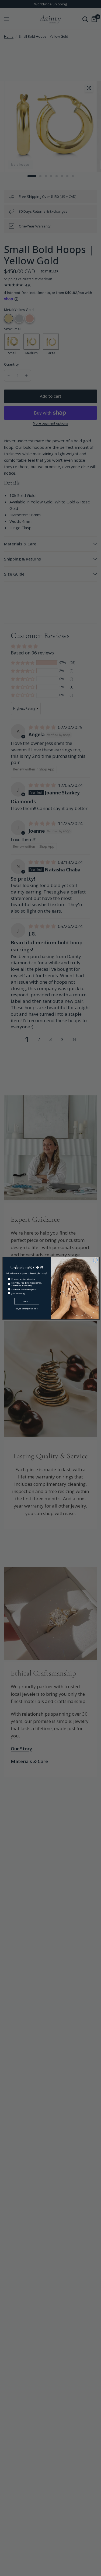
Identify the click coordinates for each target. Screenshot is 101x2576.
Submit (27, 1301)
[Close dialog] (95, 1260)
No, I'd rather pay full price (27, 1309)
